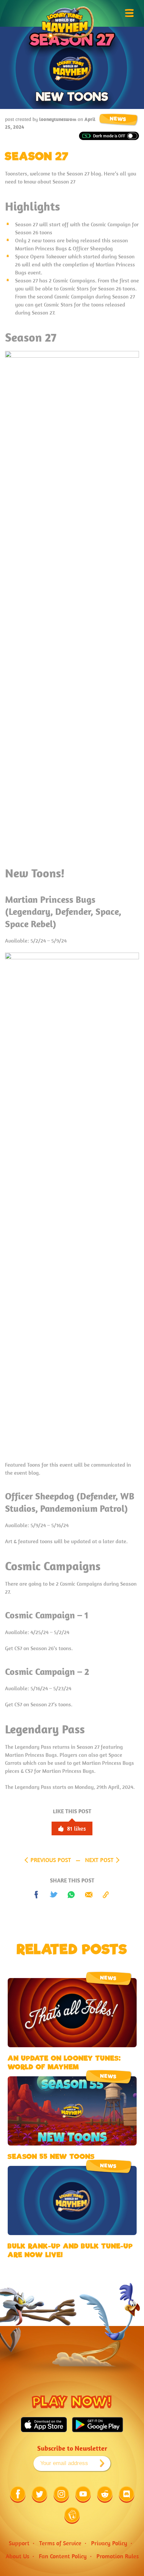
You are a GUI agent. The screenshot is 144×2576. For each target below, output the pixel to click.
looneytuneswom (58, 119)
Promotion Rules (118, 2556)
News (118, 119)
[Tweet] (54, 1895)
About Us (17, 2556)
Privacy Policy (109, 2543)
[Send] (89, 1895)
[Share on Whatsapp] (71, 1895)
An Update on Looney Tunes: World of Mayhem (64, 2063)
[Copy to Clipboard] (106, 1895)
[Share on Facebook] (37, 1895)
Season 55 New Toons (51, 2157)
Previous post (51, 1860)
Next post (99, 1860)
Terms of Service (60, 2543)
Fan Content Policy (63, 2556)
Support (19, 2543)
